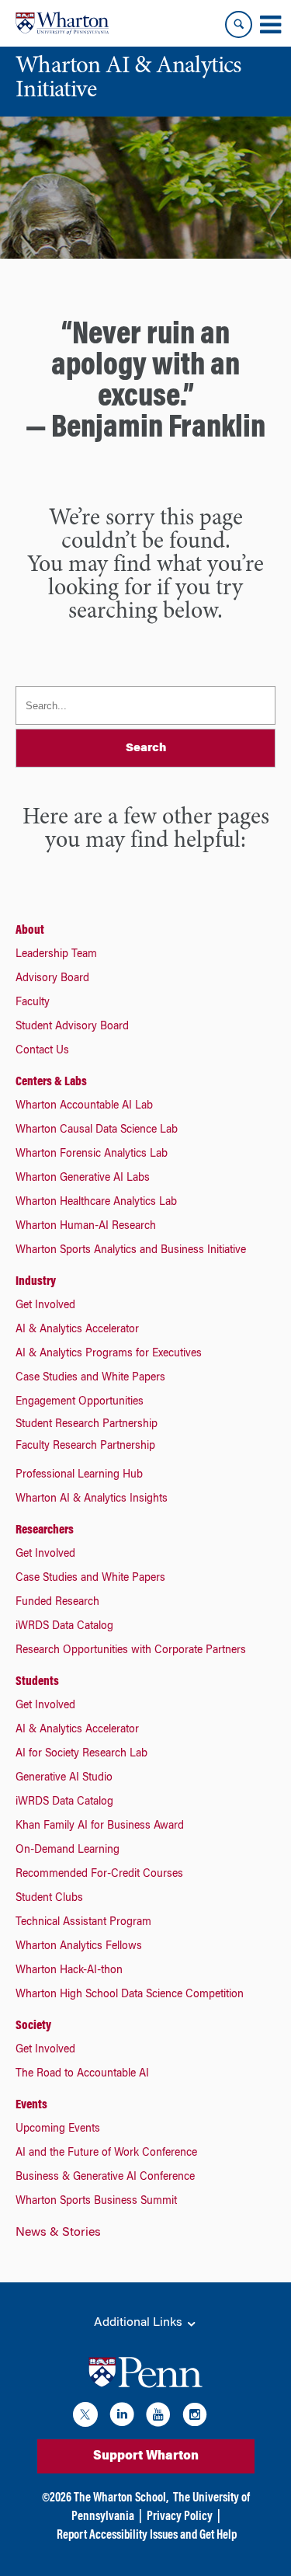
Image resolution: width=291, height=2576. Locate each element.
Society (33, 2026)
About (30, 931)
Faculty (33, 1003)
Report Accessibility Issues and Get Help (147, 2536)
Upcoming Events (58, 2129)
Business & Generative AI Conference (105, 2177)
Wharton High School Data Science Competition (130, 1995)
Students (37, 1682)
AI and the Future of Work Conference (106, 2153)
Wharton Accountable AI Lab (84, 1106)
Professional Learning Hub (79, 1475)
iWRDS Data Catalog (64, 1627)
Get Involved (45, 1306)
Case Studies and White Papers (90, 1378)
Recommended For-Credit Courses (99, 1875)
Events (31, 2105)
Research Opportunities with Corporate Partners (131, 1651)
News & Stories (58, 2233)
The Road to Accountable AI (82, 2074)
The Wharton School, (121, 2498)
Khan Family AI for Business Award (100, 1826)
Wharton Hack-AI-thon (69, 1971)
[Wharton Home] (62, 23)
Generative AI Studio (64, 1778)
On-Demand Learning (68, 1850)
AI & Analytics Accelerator (77, 1330)
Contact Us (42, 1051)
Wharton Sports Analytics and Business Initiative (131, 1251)
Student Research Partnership (87, 1425)
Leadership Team (56, 955)
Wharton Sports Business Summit (96, 2202)
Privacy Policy (180, 2517)
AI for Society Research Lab (81, 1754)
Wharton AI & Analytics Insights (92, 1499)
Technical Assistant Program (83, 1923)
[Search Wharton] (239, 24)
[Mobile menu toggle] (270, 25)
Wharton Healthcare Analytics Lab (96, 1203)
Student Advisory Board (72, 1027)
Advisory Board (52, 979)
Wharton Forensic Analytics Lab (92, 1154)
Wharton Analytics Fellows (79, 1947)
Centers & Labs (51, 1082)
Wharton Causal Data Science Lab (97, 1130)
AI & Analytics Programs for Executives (109, 1354)
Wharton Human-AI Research (86, 1227)
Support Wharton (146, 2456)
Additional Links (140, 2323)
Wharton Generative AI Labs (83, 1178)
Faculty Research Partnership (85, 1446)
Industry (36, 1282)
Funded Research (57, 1603)
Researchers (45, 1530)
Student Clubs (49, 1899)
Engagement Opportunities (80, 1402)
